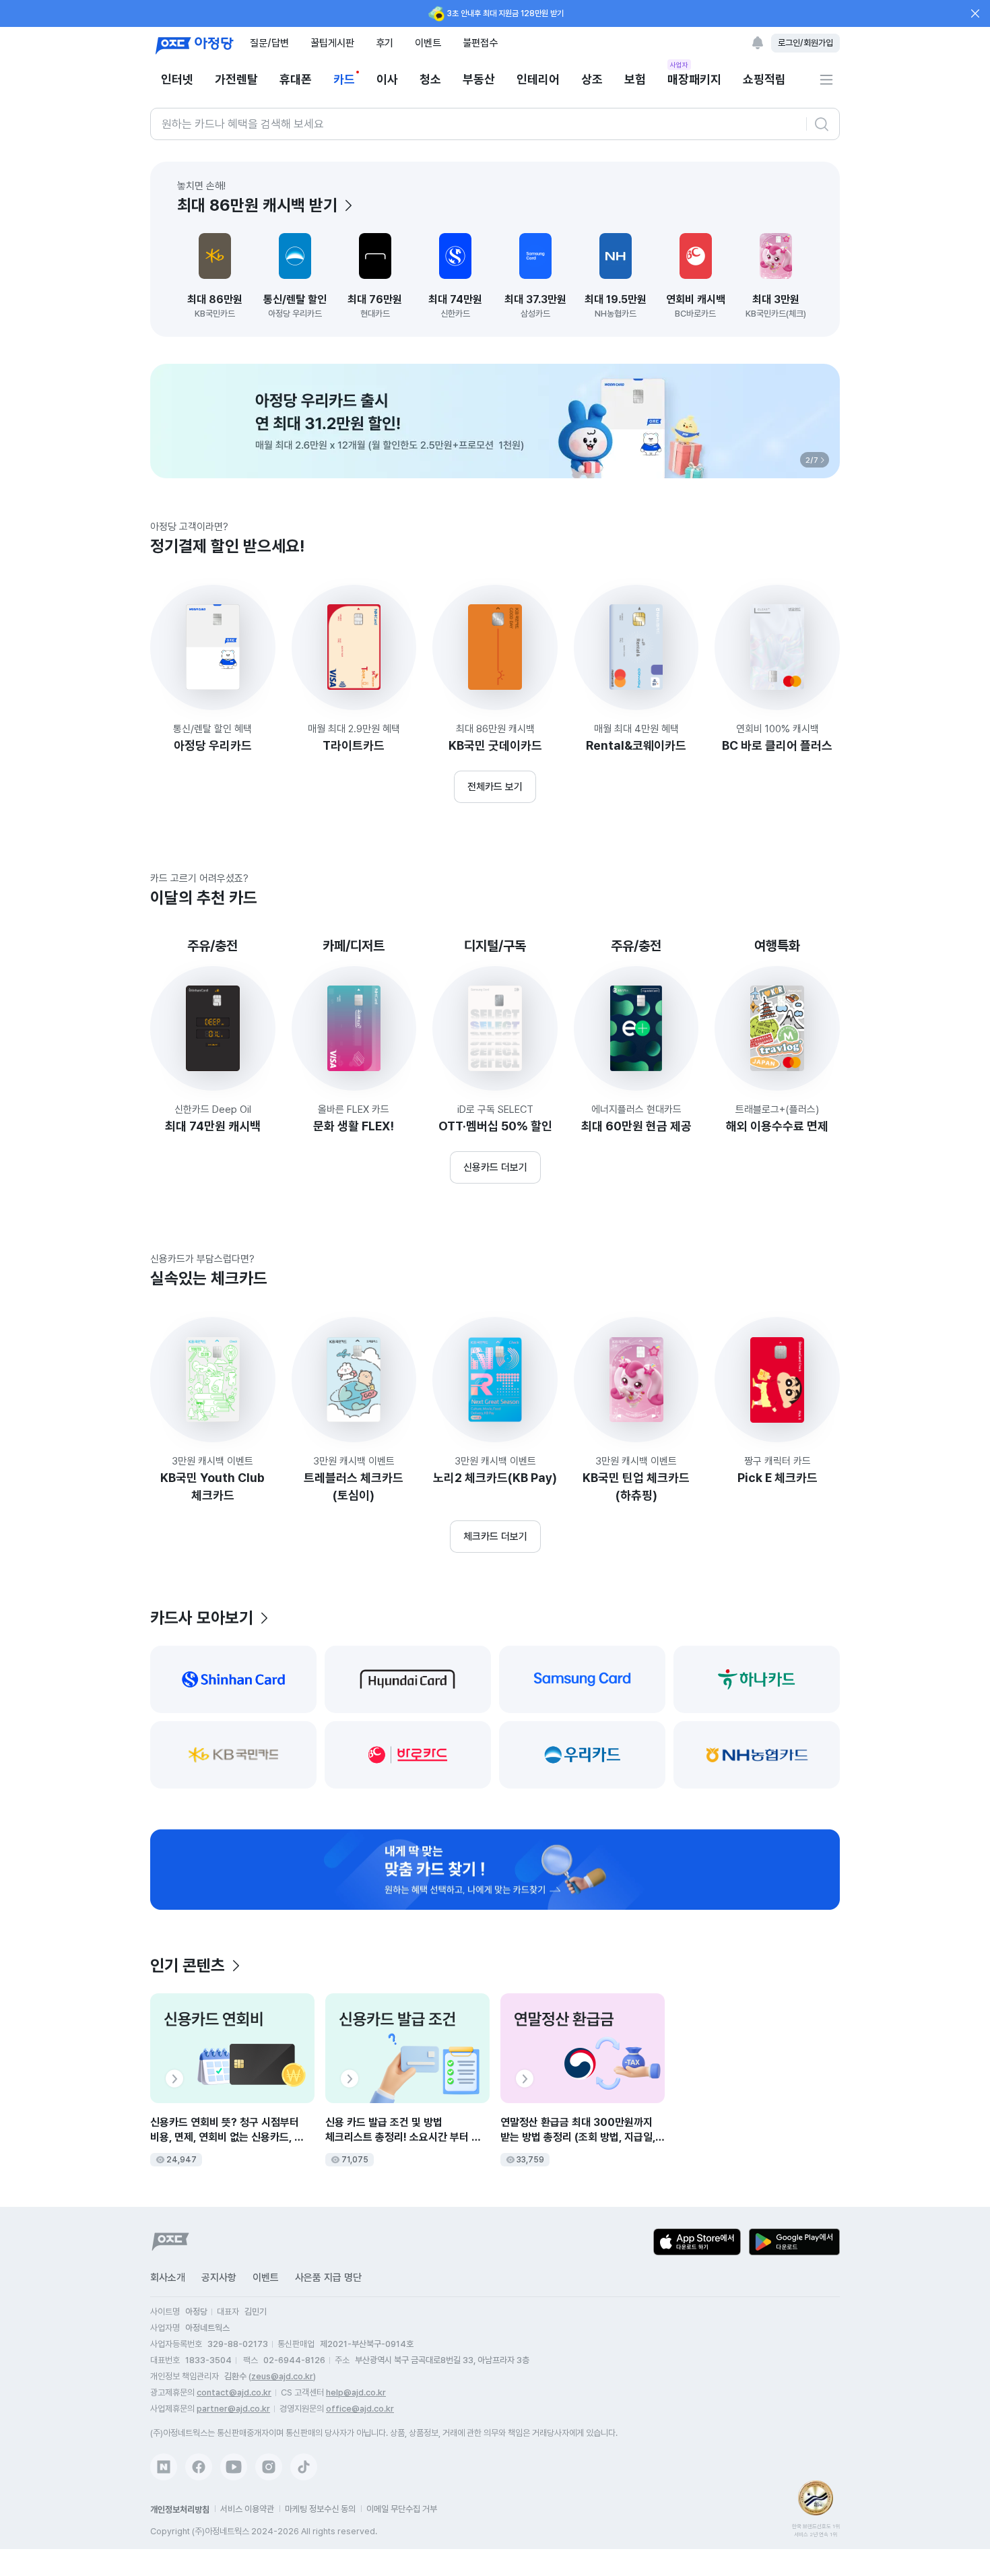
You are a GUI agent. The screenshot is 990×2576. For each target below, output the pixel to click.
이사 (387, 79)
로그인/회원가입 (805, 43)
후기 (385, 43)
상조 (592, 79)
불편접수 (480, 43)
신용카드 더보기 (495, 1167)
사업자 (679, 65)
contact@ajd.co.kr (234, 2392)
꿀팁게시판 (332, 43)
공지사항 (219, 2278)
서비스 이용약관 (247, 2509)
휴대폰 (296, 79)
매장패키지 (694, 78)
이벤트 (428, 43)
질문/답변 (269, 43)
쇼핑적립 (764, 79)
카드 (344, 79)
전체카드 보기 (495, 787)
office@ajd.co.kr (360, 2409)
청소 (430, 79)
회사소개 (168, 2278)
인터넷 (177, 79)
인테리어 (538, 79)
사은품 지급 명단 (328, 2278)
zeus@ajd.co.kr (282, 2376)
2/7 (812, 460)
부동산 (479, 79)
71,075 (355, 2160)
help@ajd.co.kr (356, 2392)
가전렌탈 (236, 79)
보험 (635, 79)
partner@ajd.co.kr (233, 2409)
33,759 (530, 2160)
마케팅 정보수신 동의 (320, 2509)
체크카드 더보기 (495, 1537)
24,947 (181, 2160)
